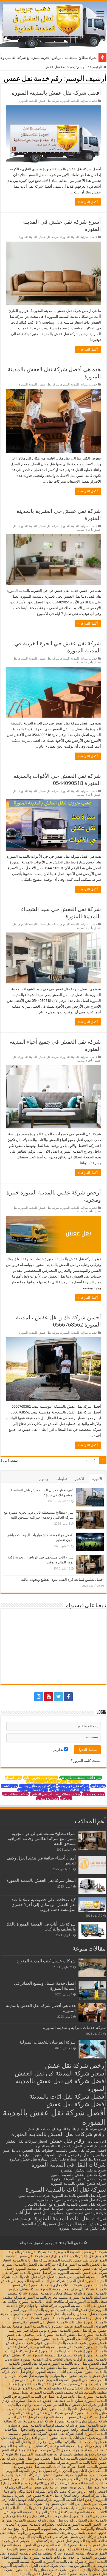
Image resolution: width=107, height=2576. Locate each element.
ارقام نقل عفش (68, 2141)
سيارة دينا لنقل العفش (92, 2160)
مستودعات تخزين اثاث (41, 1778)
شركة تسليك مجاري (33, 1790)
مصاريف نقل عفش (48, 2213)
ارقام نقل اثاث (97, 2142)
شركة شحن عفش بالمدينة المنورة (78, 2183)
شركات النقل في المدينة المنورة (69, 2165)
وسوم (44, 1479)
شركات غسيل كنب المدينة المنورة (46, 1961)
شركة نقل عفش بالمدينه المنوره (86, 2209)
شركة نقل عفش (92, 2200)
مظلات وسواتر (94, 1794)
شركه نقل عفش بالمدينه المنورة (86, 2213)
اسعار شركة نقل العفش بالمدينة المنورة (41, 1880)
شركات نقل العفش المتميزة (83, 2170)
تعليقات (61, 1479)
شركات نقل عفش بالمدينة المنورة (79, 2179)
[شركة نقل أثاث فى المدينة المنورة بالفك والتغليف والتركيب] (92, 1930)
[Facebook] (68, 1697)
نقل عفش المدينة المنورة (86, 2224)
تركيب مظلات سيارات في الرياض (55, 1794)
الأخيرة (97, 1479)
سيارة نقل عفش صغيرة (28, 2159)
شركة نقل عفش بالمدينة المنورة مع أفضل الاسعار (66, 2204)
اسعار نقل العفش (95, 2146)
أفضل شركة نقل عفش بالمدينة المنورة (56, 93)
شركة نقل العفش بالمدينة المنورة (79, 2195)
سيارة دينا (24, 2155)
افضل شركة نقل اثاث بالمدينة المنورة (59, 2146)
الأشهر (79, 1479)
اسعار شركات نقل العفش (26, 2141)
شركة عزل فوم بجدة (73, 1786)
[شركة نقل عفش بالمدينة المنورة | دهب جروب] (54, 24)
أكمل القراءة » (88, 202)
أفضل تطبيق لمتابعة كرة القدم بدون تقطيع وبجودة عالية (62, 1580)
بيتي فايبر (98, 1786)
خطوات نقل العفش (38, 2150)
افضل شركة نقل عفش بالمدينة (81, 2150)
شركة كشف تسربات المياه (47, 1782)
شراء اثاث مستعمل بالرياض (81, 1778)
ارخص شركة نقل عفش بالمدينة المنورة (81, 2129)
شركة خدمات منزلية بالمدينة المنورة (74, 2028)
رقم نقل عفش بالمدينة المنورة (57, 2155)
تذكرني (58, 1750)
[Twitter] (58, 1697)
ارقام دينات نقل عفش (41, 2129)
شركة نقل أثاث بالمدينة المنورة (66, 2189)
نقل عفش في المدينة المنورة (83, 2228)
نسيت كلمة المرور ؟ (86, 1761)
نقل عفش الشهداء (21, 2219)
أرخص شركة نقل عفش (75, 2066)
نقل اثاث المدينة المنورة (62, 2218)
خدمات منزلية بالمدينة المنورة (79, 101)
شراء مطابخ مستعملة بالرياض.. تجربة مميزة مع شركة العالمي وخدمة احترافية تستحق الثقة (42, 1839)
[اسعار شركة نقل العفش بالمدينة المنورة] (92, 1886)
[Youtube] (49, 1697)
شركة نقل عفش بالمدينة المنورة (39, 101)
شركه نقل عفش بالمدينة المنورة (43, 2209)
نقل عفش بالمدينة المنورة (43, 2224)
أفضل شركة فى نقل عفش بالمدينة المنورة (61, 2085)
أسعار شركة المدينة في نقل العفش (60, 2073)
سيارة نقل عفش (63, 2159)
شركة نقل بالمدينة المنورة (34, 2196)
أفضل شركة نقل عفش (76, 2104)
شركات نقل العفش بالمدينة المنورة (78, 2175)
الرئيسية (96, 67)
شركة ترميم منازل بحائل (38, 1786)
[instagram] (39, 1697)
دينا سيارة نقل (95, 2155)
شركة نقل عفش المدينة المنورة (57, 2200)
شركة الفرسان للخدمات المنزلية (47, 2042)
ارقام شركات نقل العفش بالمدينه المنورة (59, 2134)
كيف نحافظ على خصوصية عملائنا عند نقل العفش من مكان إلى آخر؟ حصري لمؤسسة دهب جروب (44, 1905)
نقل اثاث (99, 2219)
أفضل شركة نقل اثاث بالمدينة (68, 2096)
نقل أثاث (23, 2213)
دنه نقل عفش (11, 2151)
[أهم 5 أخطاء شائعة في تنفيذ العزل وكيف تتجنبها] (92, 1865)
